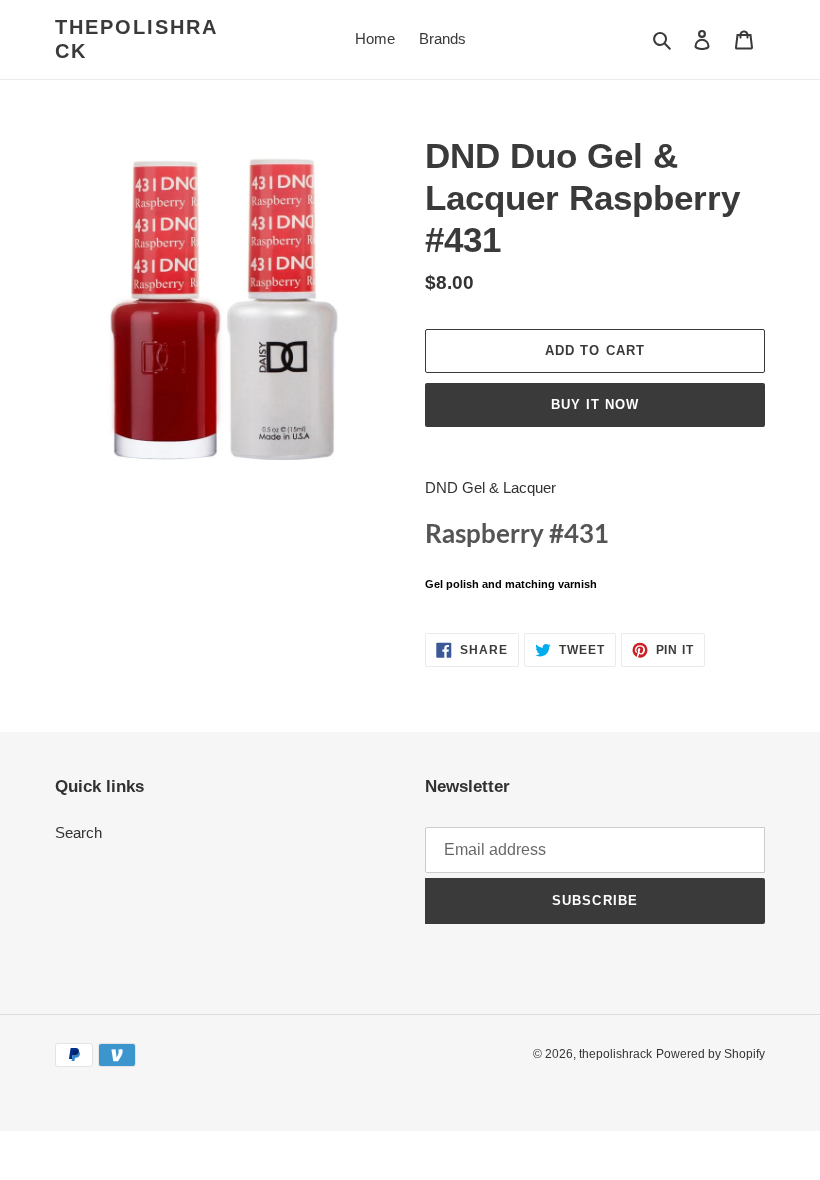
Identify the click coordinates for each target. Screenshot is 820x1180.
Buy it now (595, 404)
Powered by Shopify (710, 1054)
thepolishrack (136, 39)
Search (78, 832)
